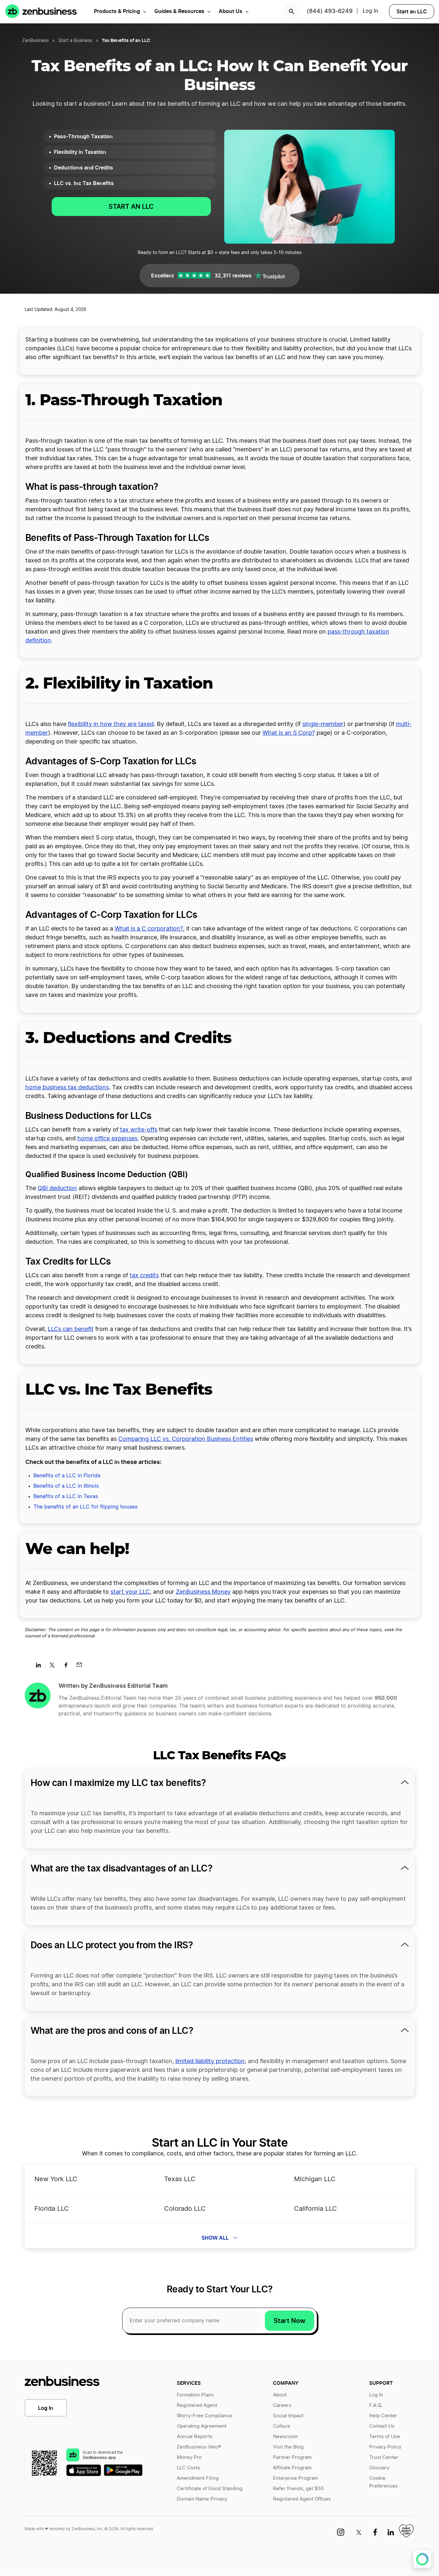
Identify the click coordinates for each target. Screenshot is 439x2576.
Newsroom (285, 2437)
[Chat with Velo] (422, 2559)
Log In (46, 2408)
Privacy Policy (385, 2447)
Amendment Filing (198, 2478)
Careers (282, 2405)
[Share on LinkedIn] (41, 1667)
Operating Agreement (202, 2426)
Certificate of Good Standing (210, 2489)
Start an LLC (412, 11)
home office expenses (107, 1139)
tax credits (144, 1276)
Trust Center (384, 2457)
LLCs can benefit (71, 1329)
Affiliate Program (292, 2468)
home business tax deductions (67, 1088)
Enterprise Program (296, 2478)
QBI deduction (57, 1188)
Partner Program (292, 2457)
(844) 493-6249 (330, 11)
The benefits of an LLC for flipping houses (85, 1507)
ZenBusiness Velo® (199, 2447)
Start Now (290, 2321)
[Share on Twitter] (54, 1667)
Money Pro (189, 2457)
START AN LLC (131, 207)
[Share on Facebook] (68, 1667)
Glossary (379, 2468)
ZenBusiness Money (203, 1592)
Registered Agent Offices (302, 2499)
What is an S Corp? (289, 733)
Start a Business (75, 41)
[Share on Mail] (82, 1667)
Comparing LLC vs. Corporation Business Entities (186, 1439)
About (280, 2395)
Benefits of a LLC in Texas (66, 1496)
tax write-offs (139, 1130)
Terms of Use (385, 2437)
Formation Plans (195, 2395)
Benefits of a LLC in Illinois (66, 1486)
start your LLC (130, 1592)
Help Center (383, 2416)
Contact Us (382, 2426)
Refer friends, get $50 (298, 2489)
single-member (323, 724)
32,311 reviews (233, 275)
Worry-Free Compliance (204, 2416)
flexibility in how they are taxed (111, 724)
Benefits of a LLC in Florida (67, 1476)
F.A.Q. (376, 2405)
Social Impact (288, 2416)
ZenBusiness (35, 41)
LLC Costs (188, 2468)
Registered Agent (197, 2405)
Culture (282, 2426)
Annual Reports (195, 2437)
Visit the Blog (288, 2447)
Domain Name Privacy (202, 2499)
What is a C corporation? (149, 929)
